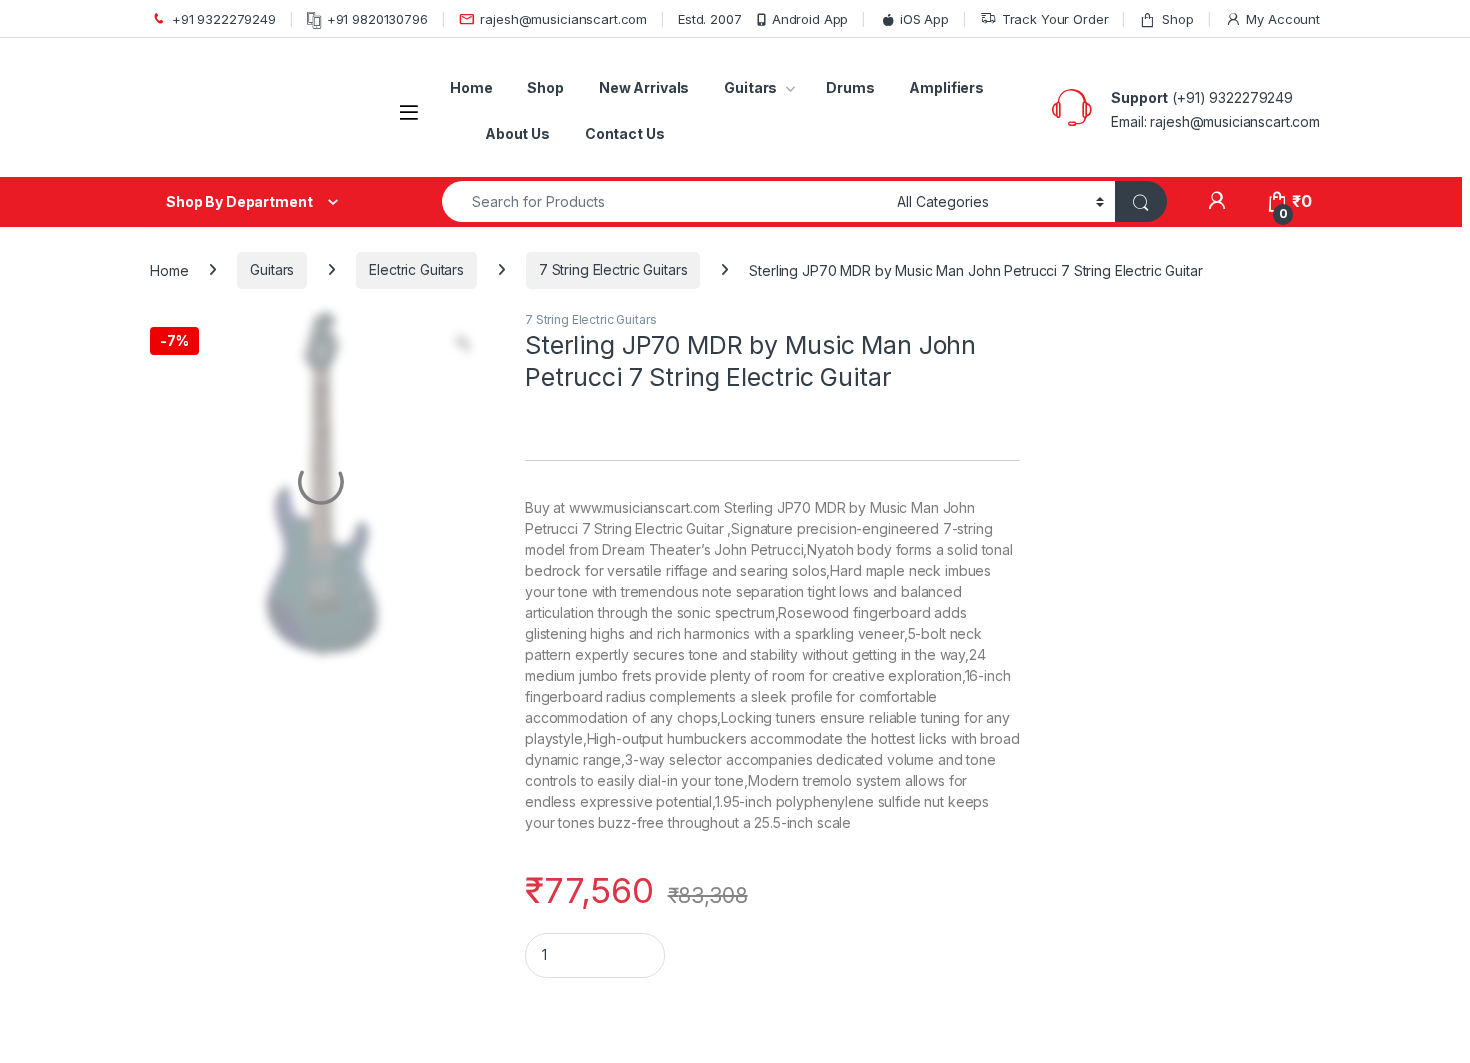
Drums (850, 87)
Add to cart (1085, 958)
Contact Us (625, 133)
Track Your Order (1055, 19)
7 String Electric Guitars (613, 269)
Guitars (750, 87)
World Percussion (238, 759)
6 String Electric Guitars (274, 868)
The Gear (213, 651)
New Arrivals (644, 87)
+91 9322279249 (224, 19)
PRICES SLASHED (236, 578)
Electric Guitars (416, 269)
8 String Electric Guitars (267, 946)
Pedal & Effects (231, 542)
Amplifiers (946, 87)
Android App (810, 19)
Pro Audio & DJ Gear (249, 615)
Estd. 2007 (710, 19)
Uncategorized (222, 687)
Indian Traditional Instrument (263, 506)
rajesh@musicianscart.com (563, 19)
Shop (1177, 19)
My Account (1283, 19)
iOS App (924, 19)
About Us (517, 133)
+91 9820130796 (377, 19)
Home (471, 87)
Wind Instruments (236, 723)
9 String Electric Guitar (260, 984)
